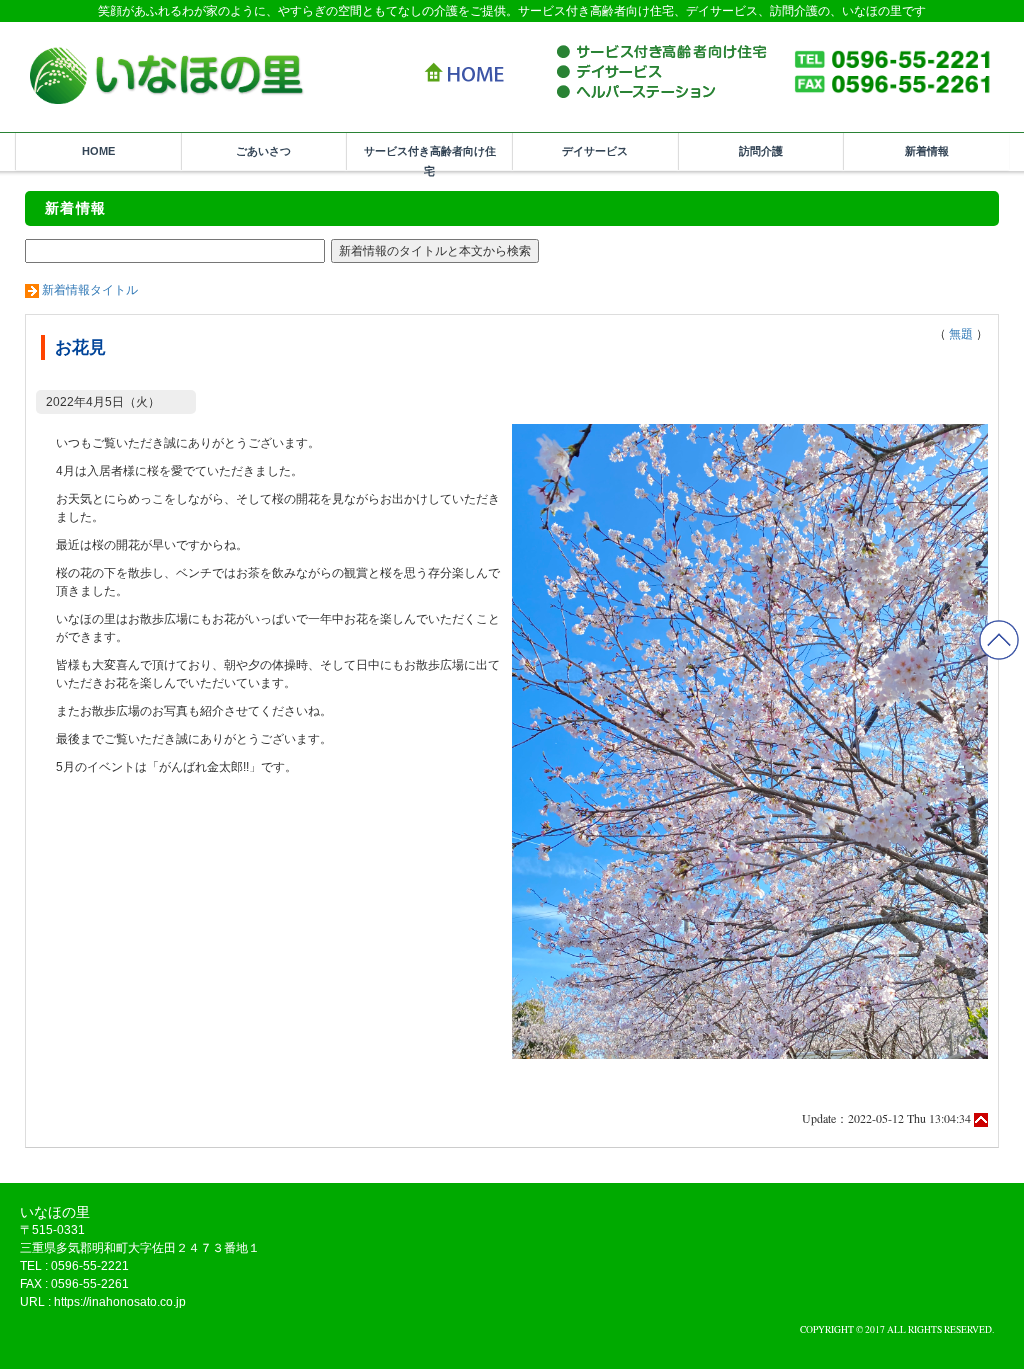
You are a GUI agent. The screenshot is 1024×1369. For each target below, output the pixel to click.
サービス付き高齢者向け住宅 (430, 157)
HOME (98, 151)
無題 (961, 334)
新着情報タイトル (90, 290)
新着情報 (927, 151)
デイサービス (595, 151)
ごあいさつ (263, 151)
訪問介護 (761, 151)
